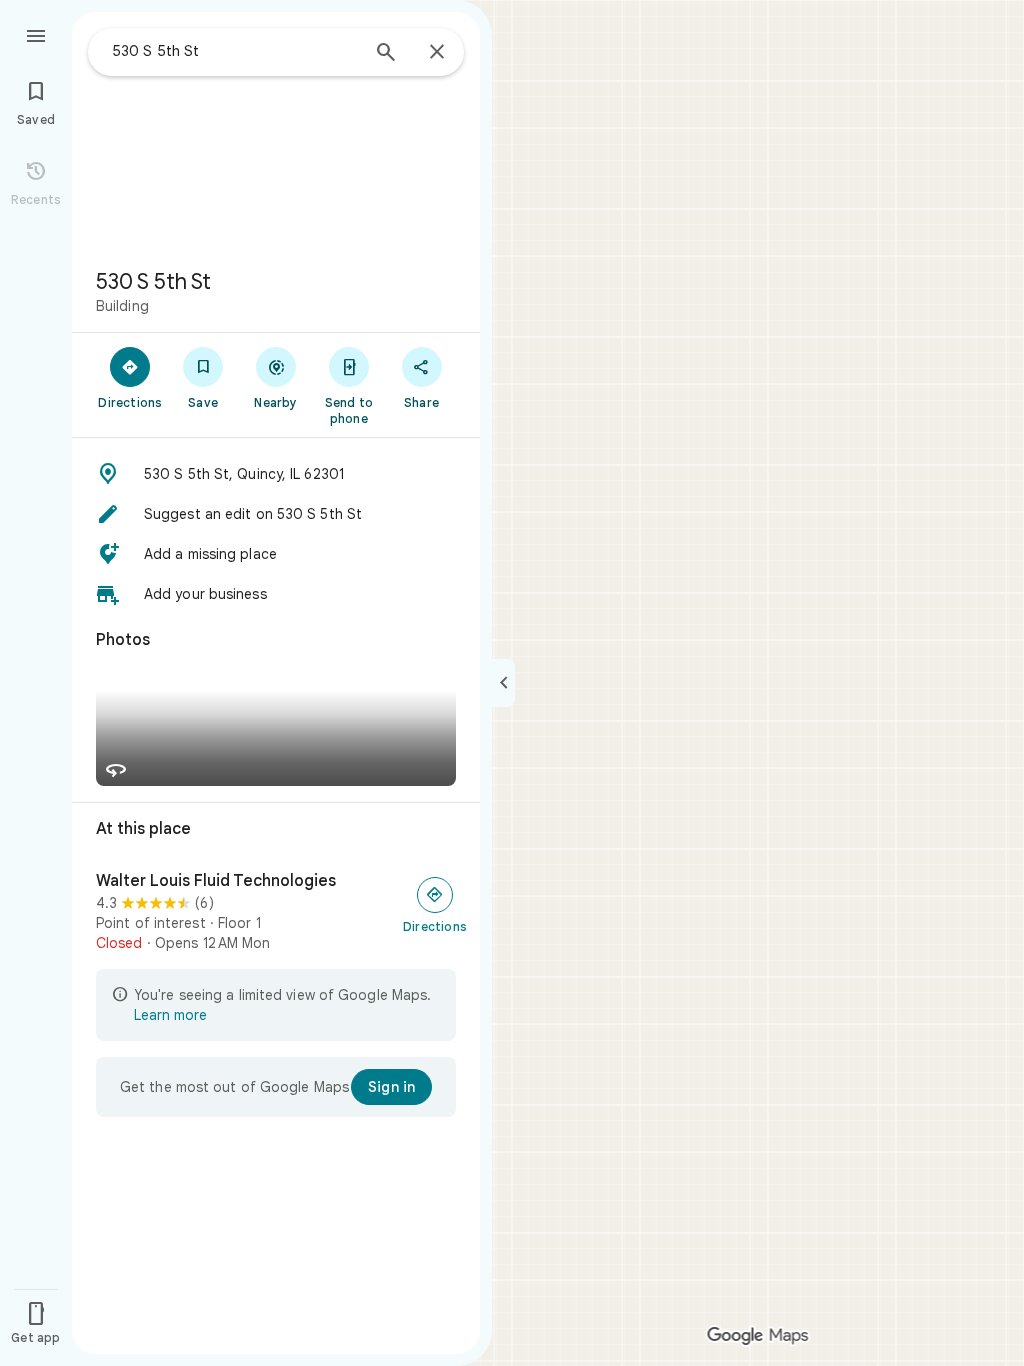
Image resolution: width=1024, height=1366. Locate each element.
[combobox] (235, 51)
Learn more (170, 1015)
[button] (276, 474)
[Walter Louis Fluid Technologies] (276, 912)
